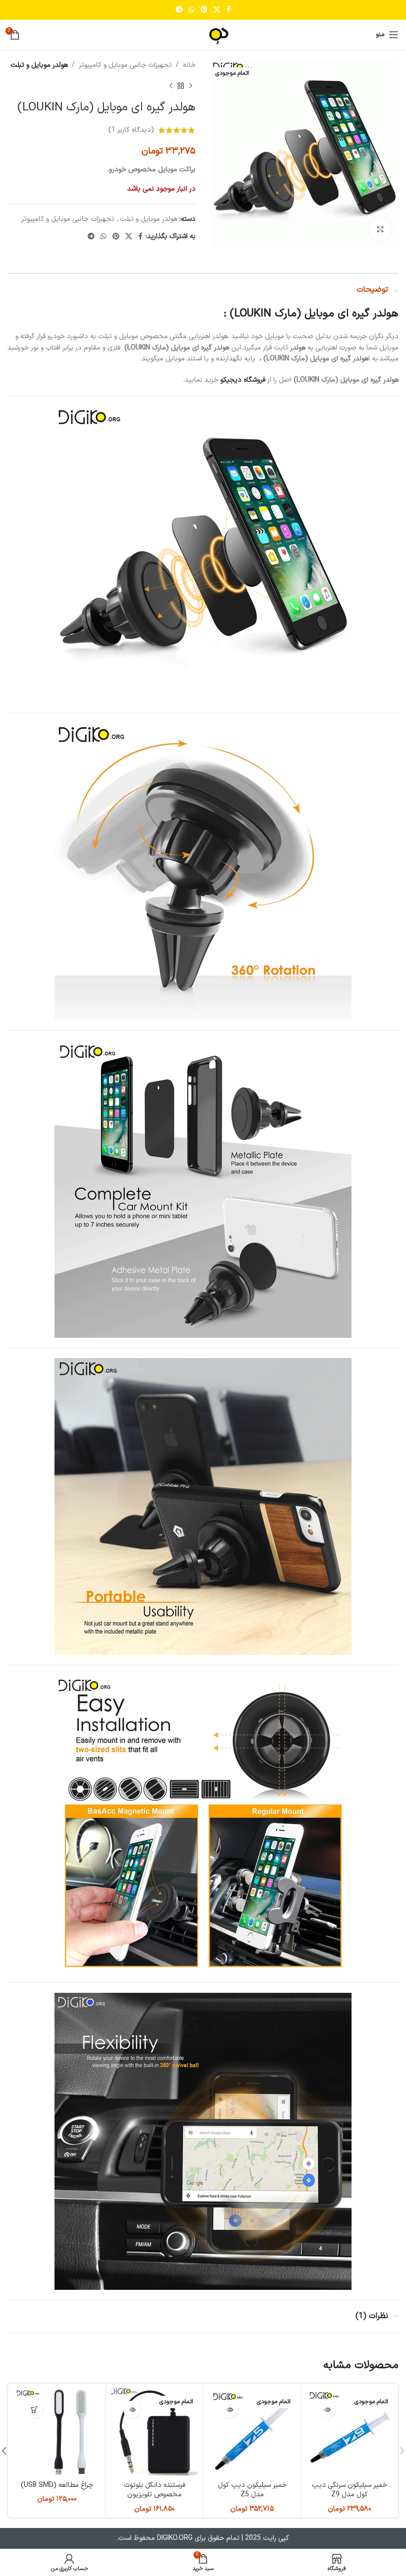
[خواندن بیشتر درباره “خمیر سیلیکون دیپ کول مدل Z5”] (229, 2409)
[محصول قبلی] (191, 86)
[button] (34, 2409)
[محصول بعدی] (171, 86)
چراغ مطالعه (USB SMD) (57, 2485)
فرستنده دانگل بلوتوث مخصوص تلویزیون (154, 2490)
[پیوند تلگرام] (179, 10)
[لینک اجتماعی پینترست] (204, 10)
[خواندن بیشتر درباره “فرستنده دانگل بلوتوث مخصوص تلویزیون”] (132, 2409)
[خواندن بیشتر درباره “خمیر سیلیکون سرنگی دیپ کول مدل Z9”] (327, 2409)
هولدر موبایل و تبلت (39, 65)
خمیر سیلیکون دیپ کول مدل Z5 (252, 2490)
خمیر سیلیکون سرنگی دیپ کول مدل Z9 (350, 2490)
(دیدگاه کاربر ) (131, 130)
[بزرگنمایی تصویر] (380, 229)
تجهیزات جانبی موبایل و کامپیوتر (125, 65)
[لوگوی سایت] (203, 34)
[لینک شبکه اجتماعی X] (217, 10)
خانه (189, 65)
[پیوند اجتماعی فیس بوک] (228, 10)
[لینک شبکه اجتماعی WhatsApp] (192, 10)
